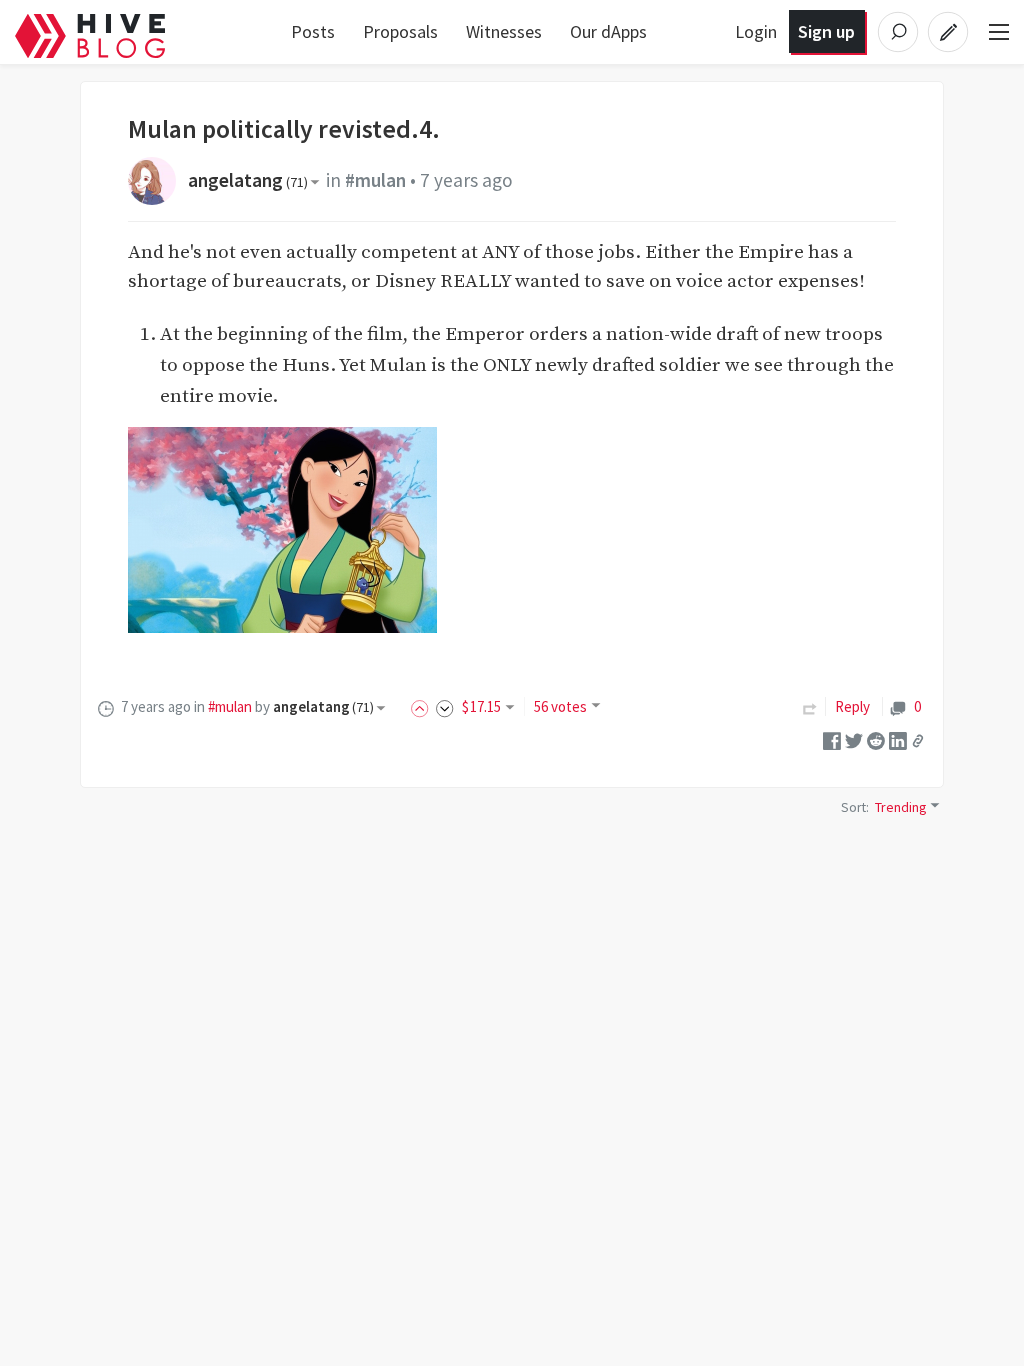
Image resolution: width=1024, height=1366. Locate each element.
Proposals (400, 31)
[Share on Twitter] (854, 739)
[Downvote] (445, 706)
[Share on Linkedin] (898, 739)
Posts (313, 31)
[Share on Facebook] (832, 739)
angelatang (248, 180)
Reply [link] (852, 706)
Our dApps (608, 31)
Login (756, 31)
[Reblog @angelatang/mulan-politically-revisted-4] (810, 706)
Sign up (826, 31)
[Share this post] (918, 740)
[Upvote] (423, 706)
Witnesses (504, 31)
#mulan (375, 180)
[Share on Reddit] (876, 739)
